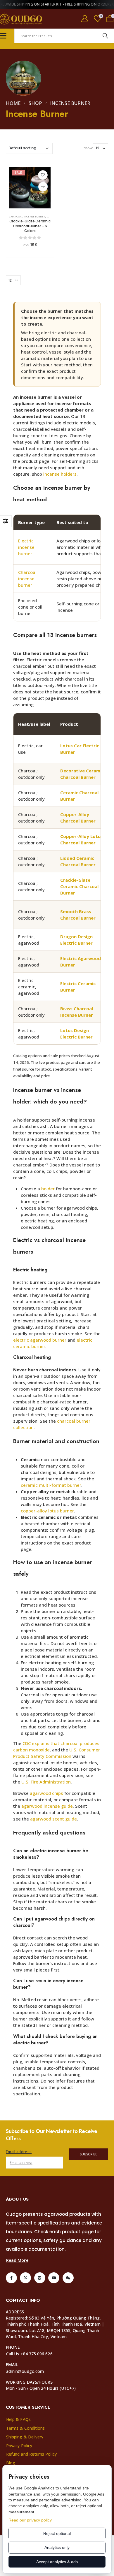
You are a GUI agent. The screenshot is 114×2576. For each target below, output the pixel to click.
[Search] (105, 36)
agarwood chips (46, 1793)
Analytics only (57, 2547)
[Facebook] (11, 2278)
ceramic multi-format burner (51, 1485)
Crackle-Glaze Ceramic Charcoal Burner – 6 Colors (30, 226)
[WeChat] (68, 2278)
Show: (88, 148)
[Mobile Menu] (3, 36)
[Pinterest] (40, 2278)
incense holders (60, 474)
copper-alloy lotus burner (47, 1511)
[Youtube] (54, 2278)
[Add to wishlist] (43, 175)
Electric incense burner (26, 547)
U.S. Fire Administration (46, 1782)
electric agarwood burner (40, 1340)
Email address (19, 2152)
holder (48, 1189)
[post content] (30, 188)
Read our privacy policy (30, 2520)
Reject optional (57, 2533)
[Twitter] (25, 2278)
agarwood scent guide (53, 1819)
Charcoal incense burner (27, 579)
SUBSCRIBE (88, 2154)
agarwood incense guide (47, 1806)
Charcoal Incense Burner (27, 217)
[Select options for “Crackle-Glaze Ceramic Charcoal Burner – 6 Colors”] (43, 187)
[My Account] (85, 19)
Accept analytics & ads (57, 2562)
